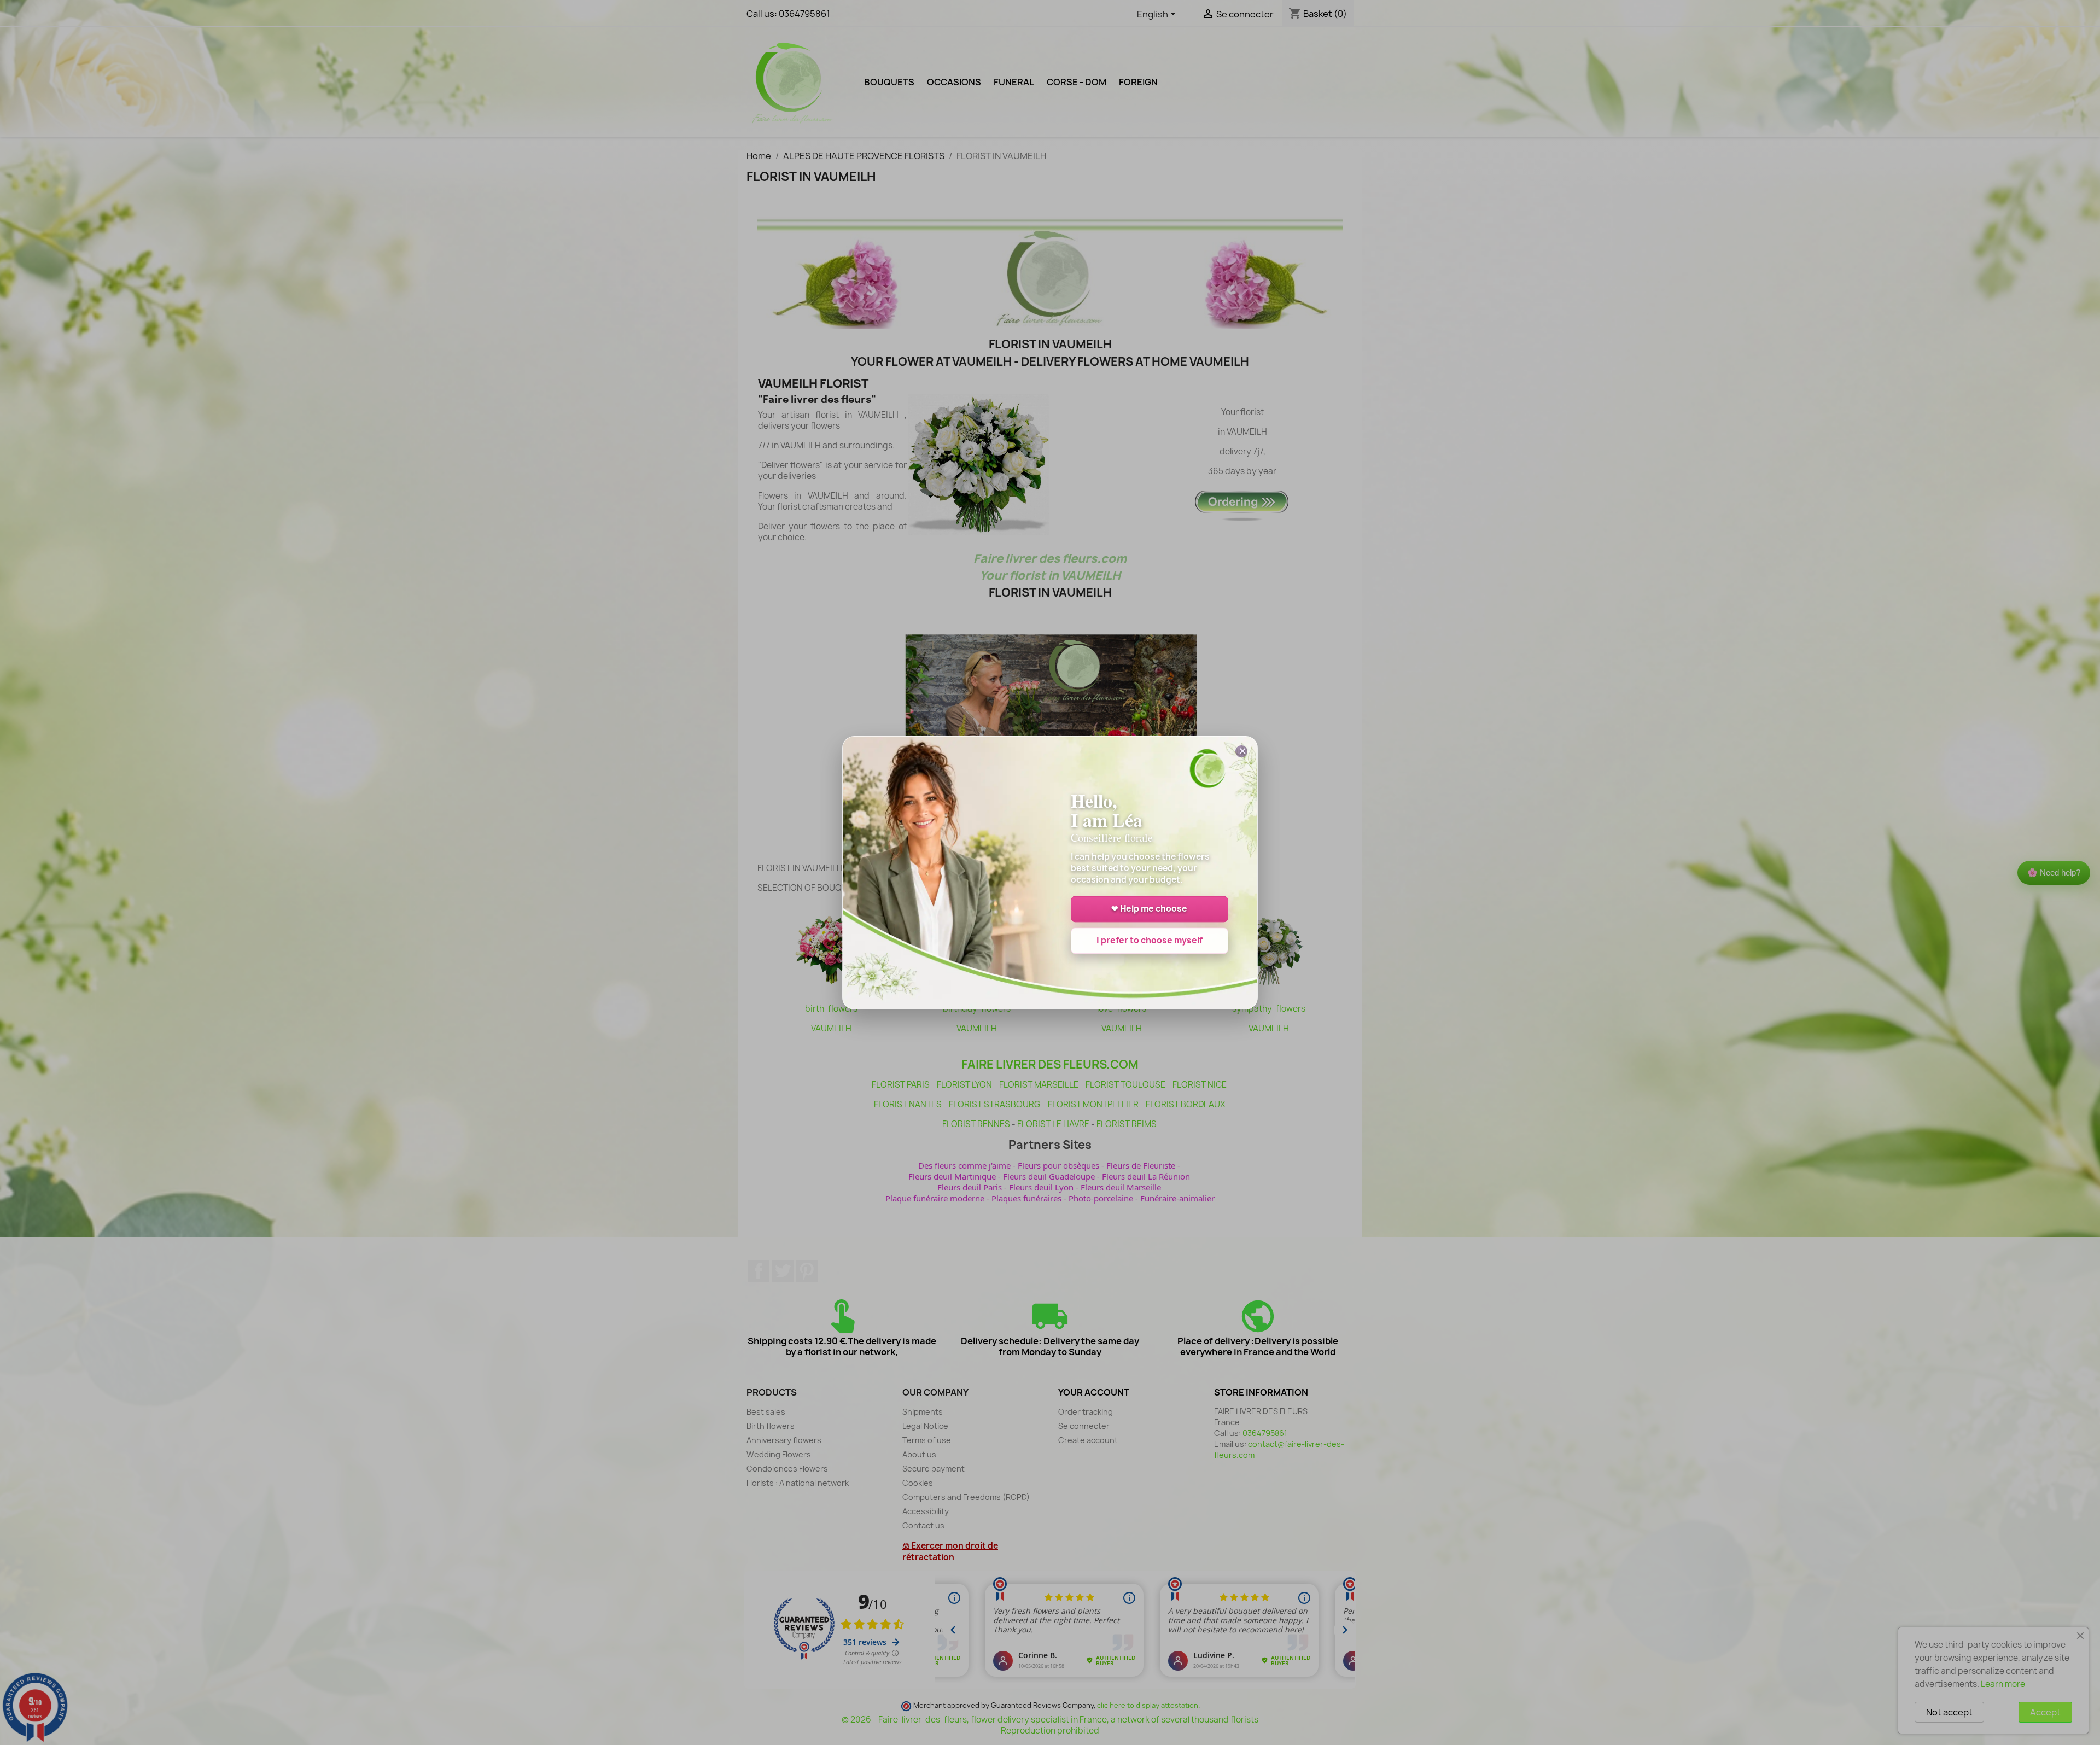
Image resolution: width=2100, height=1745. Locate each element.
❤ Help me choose (1149, 909)
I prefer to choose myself (1150, 940)
